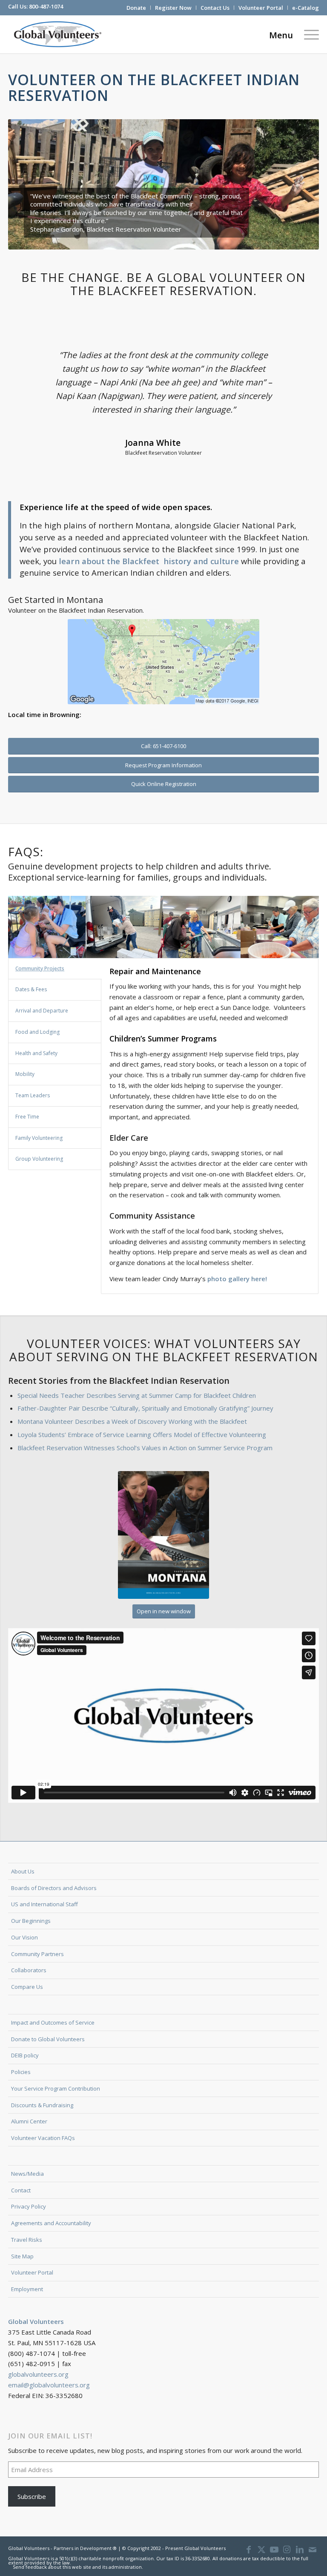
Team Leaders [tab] (33, 1095)
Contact (21, 2190)
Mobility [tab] (25, 1074)
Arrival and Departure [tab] (42, 1011)
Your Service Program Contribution (56, 2088)
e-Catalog (305, 8)
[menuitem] (136, 8)
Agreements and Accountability (51, 2223)
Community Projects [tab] (40, 968)
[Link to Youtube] (274, 2550)
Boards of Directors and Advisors (54, 1888)
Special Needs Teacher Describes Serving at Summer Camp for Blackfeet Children (137, 1395)
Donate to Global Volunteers (48, 2039)
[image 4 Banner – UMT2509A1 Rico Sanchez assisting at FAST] (125, 927)
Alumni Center (29, 2121)
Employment (27, 2289)
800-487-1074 (46, 6)
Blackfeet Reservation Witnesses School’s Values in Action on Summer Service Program (145, 1448)
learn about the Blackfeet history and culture (149, 561)
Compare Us (27, 1987)
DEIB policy (25, 2055)
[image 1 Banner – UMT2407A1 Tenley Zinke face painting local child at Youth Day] (47, 927)
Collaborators (29, 1970)
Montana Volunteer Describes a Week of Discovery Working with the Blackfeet (132, 1421)
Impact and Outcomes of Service (53, 2022)
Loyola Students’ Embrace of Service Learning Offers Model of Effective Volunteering (142, 1434)
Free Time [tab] (27, 1117)
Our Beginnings (31, 1921)
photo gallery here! (237, 1279)
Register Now (173, 8)
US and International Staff (44, 1904)
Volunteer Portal (261, 8)
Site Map (22, 2256)
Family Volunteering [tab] (39, 1138)
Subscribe (32, 2496)
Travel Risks (27, 2240)
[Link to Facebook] (249, 2550)
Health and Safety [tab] (36, 1053)
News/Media (27, 2174)
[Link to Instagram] (287, 2550)
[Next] (300, 184)
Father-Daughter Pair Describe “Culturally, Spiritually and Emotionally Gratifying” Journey (145, 1408)
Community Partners (37, 1954)
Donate (136, 8)
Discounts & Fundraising (42, 2105)
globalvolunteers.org (38, 2374)
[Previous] (27, 184)
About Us (23, 1871)
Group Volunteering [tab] (39, 1159)
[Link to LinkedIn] (300, 2550)
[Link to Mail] (313, 2550)
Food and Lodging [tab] (37, 1032)
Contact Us (215, 8)
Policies (21, 2072)
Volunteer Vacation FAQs (43, 2138)
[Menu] (309, 34)
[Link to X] (261, 2550)
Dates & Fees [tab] (31, 989)
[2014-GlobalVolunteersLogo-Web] (57, 34)
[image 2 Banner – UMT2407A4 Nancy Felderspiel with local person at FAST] (202, 927)
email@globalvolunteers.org (49, 2385)
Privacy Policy (29, 2206)
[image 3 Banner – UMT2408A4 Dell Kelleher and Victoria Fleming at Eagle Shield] (280, 927)
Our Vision (24, 1937)
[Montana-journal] (163, 1535)
